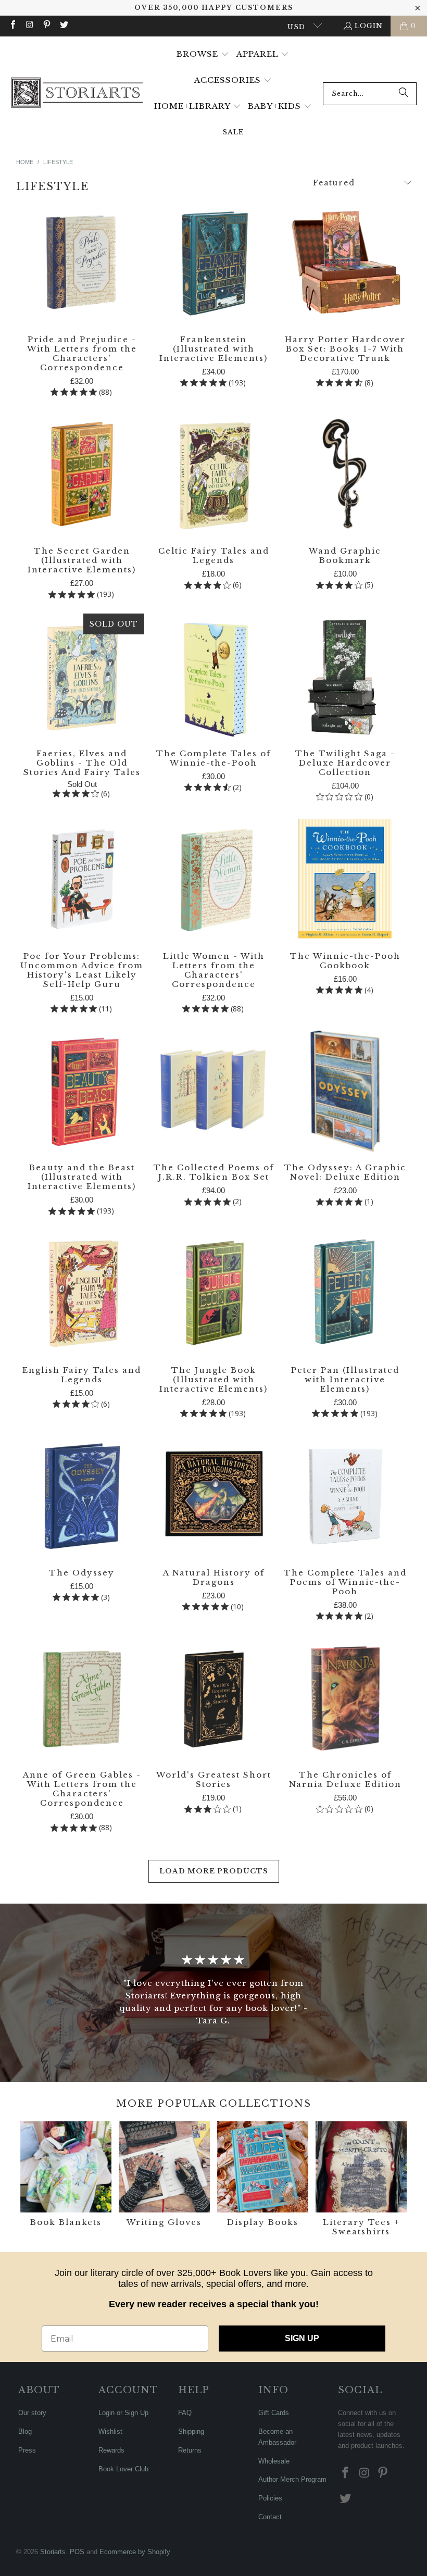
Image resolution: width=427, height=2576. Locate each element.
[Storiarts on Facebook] (12, 26)
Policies (270, 2498)
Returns (190, 2450)
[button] (203, 55)
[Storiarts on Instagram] (29, 26)
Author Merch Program (292, 2479)
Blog (25, 2431)
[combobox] (370, 94)
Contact (270, 2517)
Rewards (111, 2450)
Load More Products (214, 1871)
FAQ (185, 2413)
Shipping (191, 2431)
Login (369, 26)
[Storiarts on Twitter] (63, 26)
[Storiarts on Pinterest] (46, 26)
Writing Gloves (164, 2180)
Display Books (263, 2180)
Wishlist (110, 2431)
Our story (32, 2413)
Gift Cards (274, 2413)
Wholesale (274, 2461)
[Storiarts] (77, 93)
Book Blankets (66, 2180)
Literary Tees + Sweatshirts (361, 2180)
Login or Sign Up (123, 2413)
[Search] (404, 94)
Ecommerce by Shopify (135, 2552)
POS (77, 2552)
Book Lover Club (123, 2469)
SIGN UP (302, 2338)
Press (27, 2450)
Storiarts (53, 2552)
